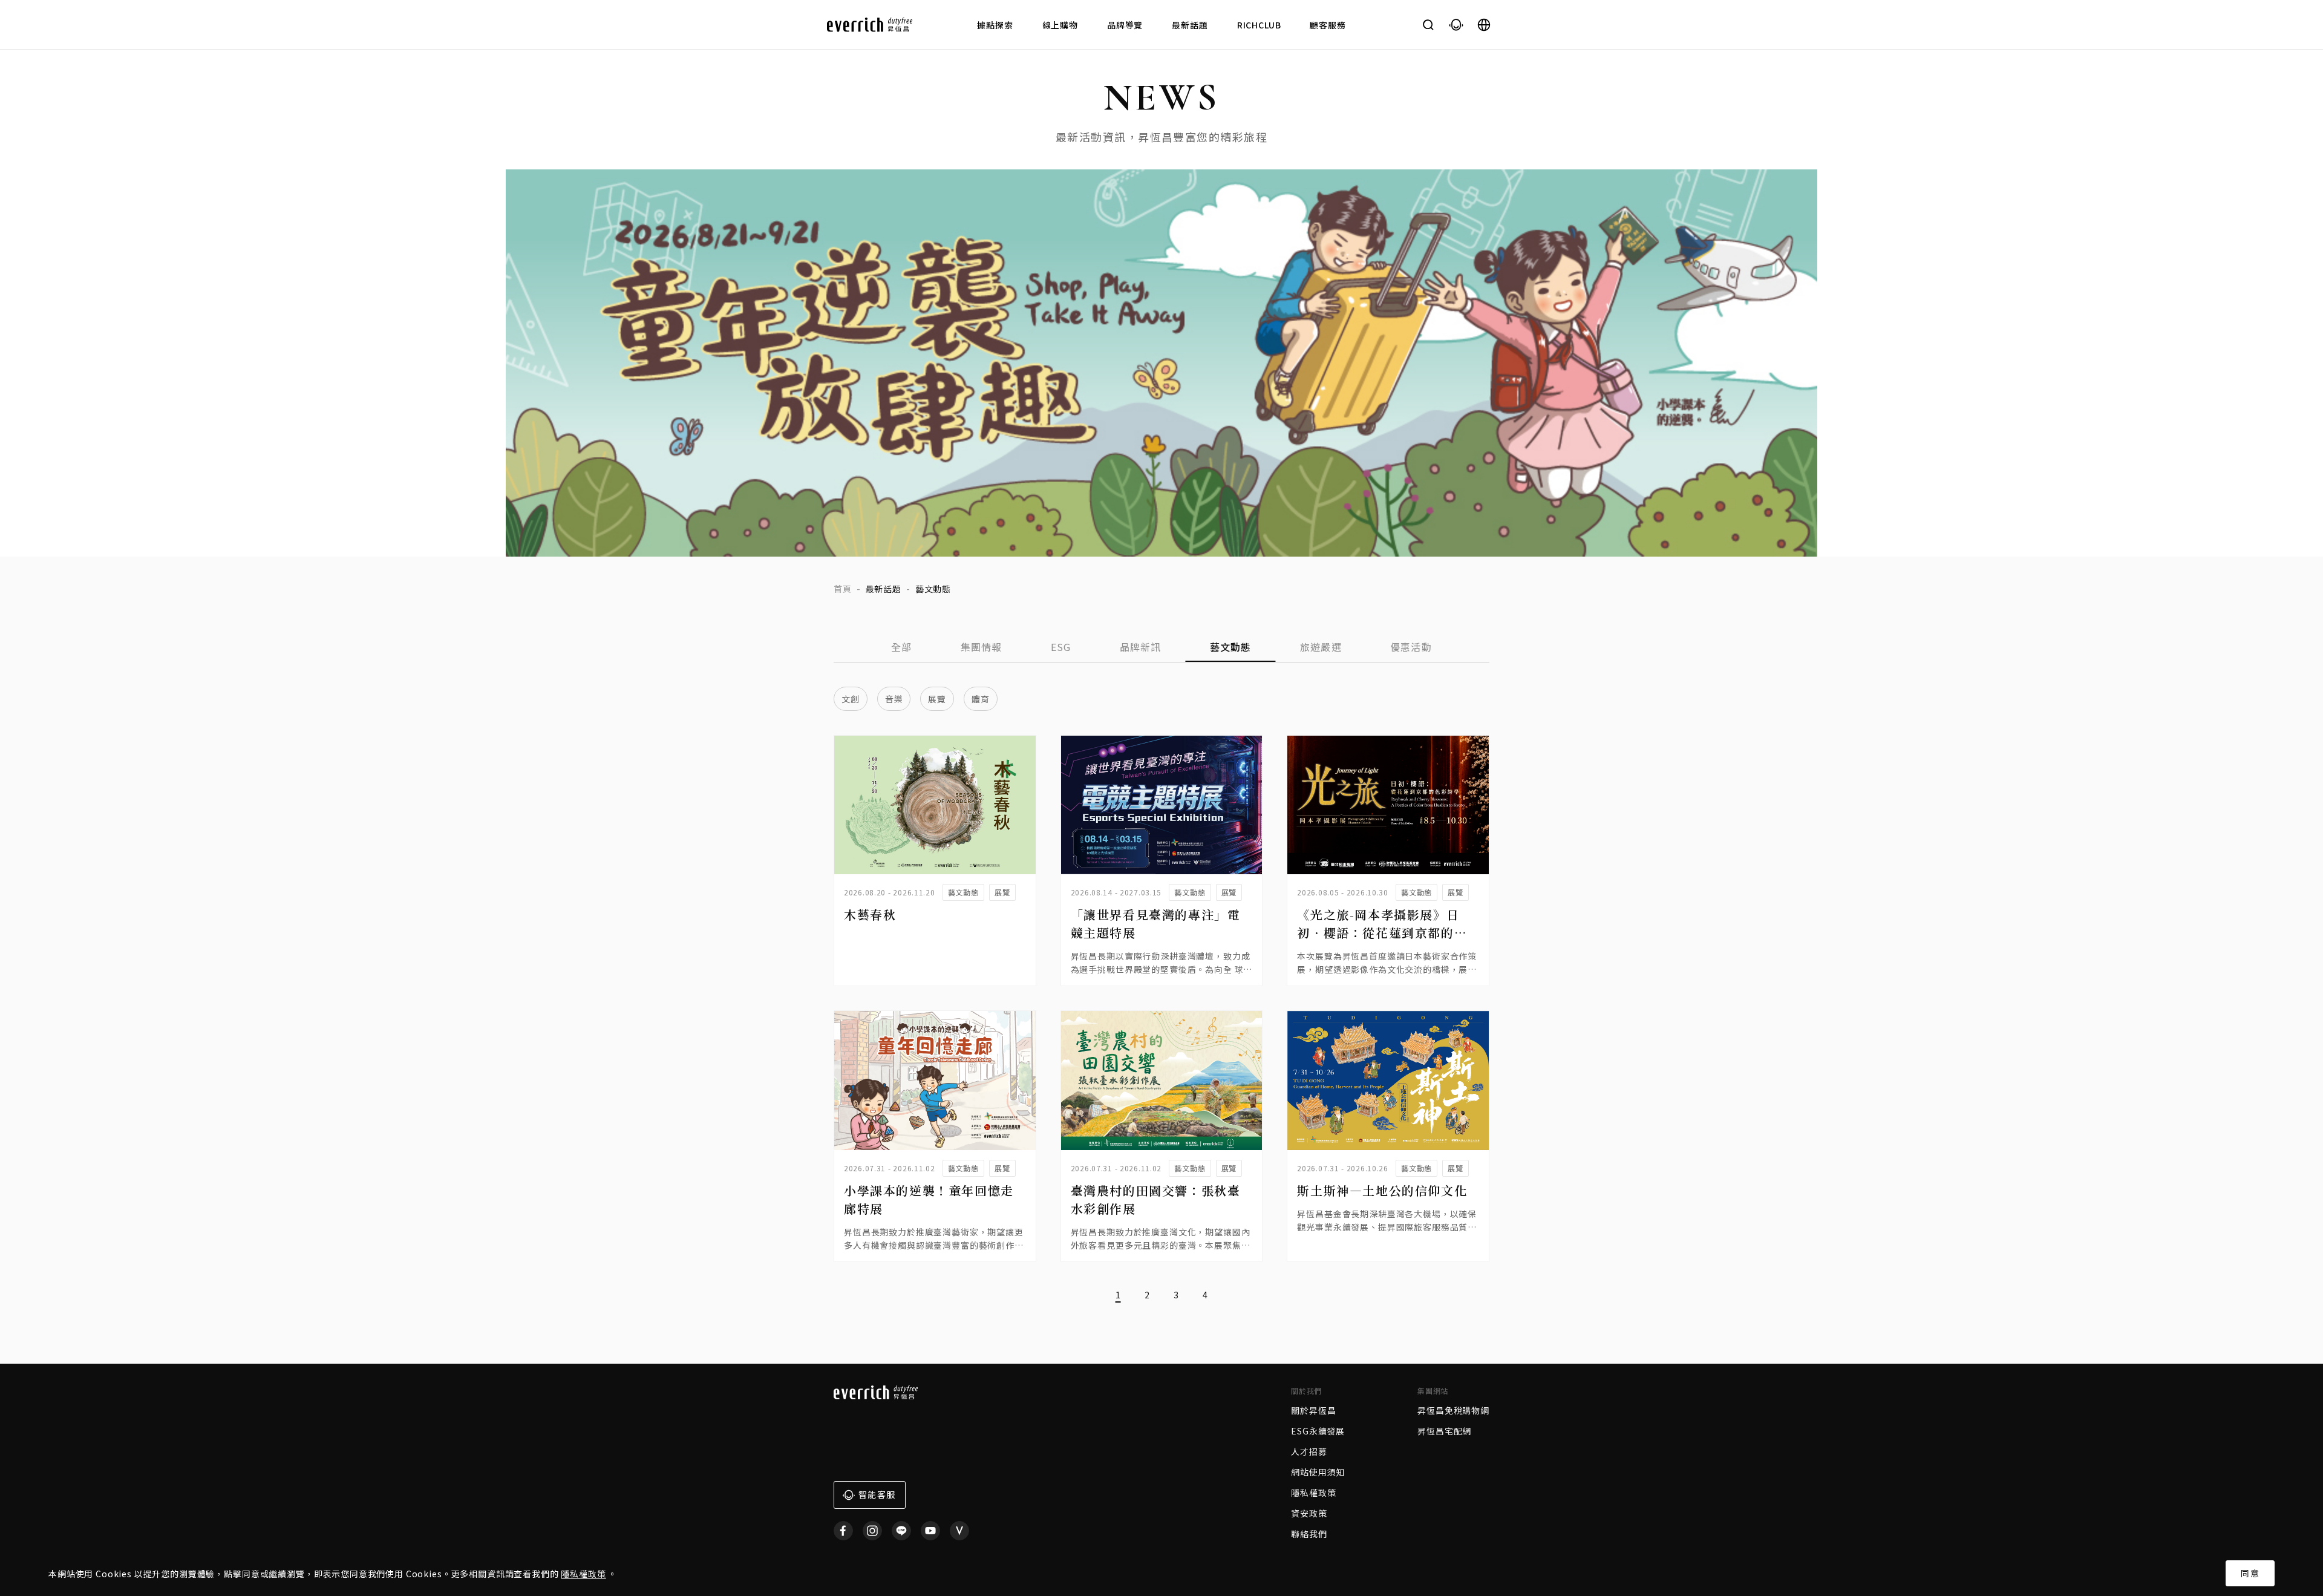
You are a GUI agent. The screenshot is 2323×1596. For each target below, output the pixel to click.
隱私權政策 (583, 1574)
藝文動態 (1231, 647)
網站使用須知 (1318, 1472)
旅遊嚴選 (1321, 647)
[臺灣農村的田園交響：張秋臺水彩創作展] (1162, 1080)
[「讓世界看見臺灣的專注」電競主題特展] (1162, 805)
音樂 (894, 699)
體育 (981, 699)
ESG (1061, 647)
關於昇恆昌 (1313, 1410)
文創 (851, 699)
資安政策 (1309, 1513)
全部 (902, 647)
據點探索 (995, 25)
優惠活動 (1411, 647)
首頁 (843, 589)
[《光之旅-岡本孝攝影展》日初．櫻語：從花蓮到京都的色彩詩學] (1388, 805)
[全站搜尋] (1428, 25)
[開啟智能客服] (1456, 25)
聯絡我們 (1309, 1534)
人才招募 (1309, 1451)
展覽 (937, 699)
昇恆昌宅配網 (1444, 1431)
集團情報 (982, 647)
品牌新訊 (1141, 647)
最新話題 (1190, 25)
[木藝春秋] (935, 805)
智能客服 (877, 1494)
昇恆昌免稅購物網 (1453, 1410)
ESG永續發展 (1318, 1431)
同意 (2250, 1573)
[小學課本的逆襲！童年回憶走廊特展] (935, 1080)
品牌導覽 (1125, 25)
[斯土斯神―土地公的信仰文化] (1388, 1080)
